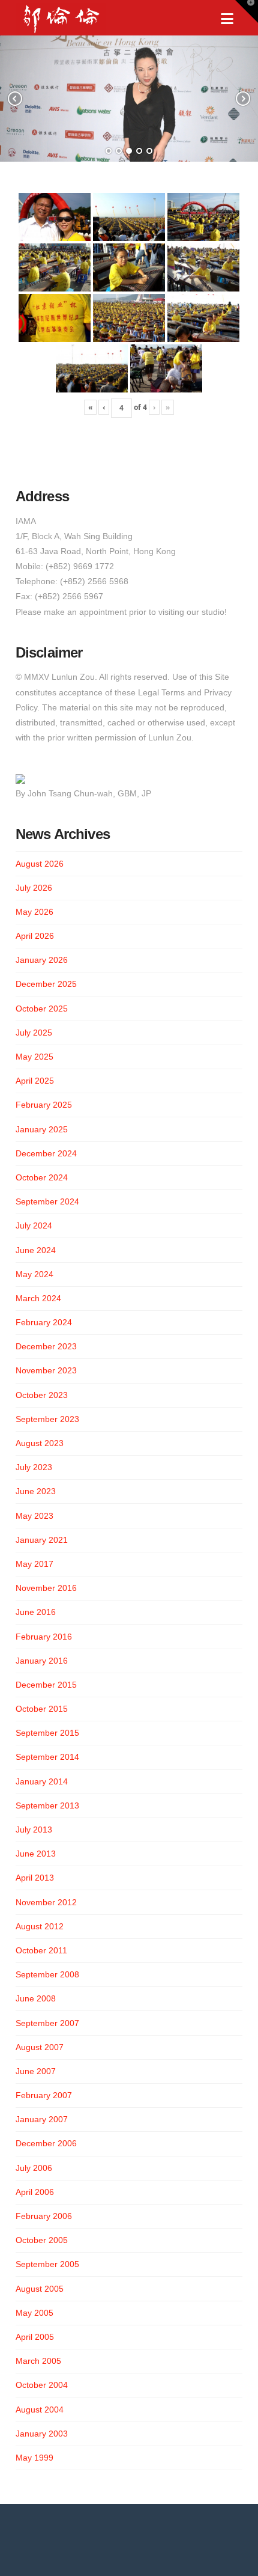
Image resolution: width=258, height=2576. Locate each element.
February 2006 (44, 2216)
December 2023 (46, 1346)
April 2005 (35, 2337)
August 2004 (40, 2410)
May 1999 (34, 2458)
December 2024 (46, 1153)
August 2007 (40, 2047)
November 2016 (46, 1588)
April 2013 (35, 1878)
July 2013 (34, 1830)
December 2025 (46, 984)
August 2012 (40, 1926)
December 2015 (46, 1685)
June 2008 (36, 1998)
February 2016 (44, 1637)
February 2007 (44, 2095)
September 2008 (47, 1974)
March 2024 (38, 1298)
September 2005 (47, 2264)
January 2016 (42, 1661)
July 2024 (34, 1225)
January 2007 (42, 2119)
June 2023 (36, 1491)
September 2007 (47, 2023)
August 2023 (40, 1443)
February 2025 (44, 1105)
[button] (227, 19)
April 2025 (35, 1081)
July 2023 (34, 1467)
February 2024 (44, 1322)
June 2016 (36, 1612)
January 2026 (42, 960)
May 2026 (34, 912)
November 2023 (46, 1370)
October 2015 (42, 1709)
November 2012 (46, 1902)
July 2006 (34, 2168)
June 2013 (36, 1854)
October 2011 (41, 1950)
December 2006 (46, 2143)
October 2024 (42, 1177)
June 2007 (36, 2071)
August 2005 (40, 2289)
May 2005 (34, 2313)
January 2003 (42, 2434)
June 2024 (36, 1250)
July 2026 (34, 888)
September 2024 (47, 1201)
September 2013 (47, 1805)
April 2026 (35, 936)
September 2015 (47, 1733)
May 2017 (34, 1564)
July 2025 (34, 1033)
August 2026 (40, 864)
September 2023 (47, 1419)
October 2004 (42, 2385)
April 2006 (35, 2192)
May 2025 (34, 1057)
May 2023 (34, 1516)
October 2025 (42, 1009)
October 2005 (42, 2240)
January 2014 (42, 1781)
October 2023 (42, 1395)
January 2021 (42, 1540)
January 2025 (42, 1129)
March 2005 (38, 2361)
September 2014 (47, 1757)
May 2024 (34, 1274)
